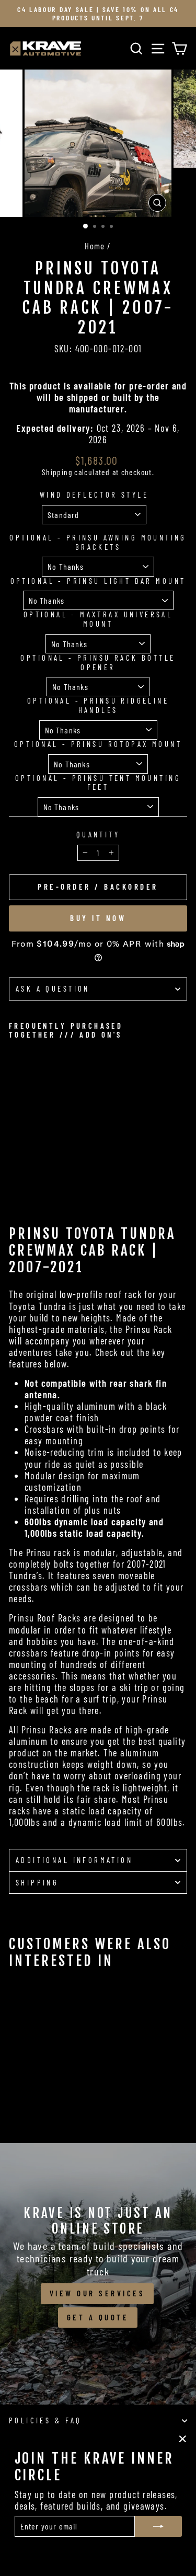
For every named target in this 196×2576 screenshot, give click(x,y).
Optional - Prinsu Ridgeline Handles (98, 705)
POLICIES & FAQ (45, 2420)
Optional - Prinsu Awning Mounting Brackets (98, 542)
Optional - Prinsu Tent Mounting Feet (98, 783)
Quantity (98, 835)
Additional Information (74, 1860)
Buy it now (98, 918)
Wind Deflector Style (94, 495)
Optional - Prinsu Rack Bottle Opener (98, 663)
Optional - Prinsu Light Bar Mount (98, 581)
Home (95, 246)
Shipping (57, 472)
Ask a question (53, 988)
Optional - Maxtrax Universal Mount (98, 619)
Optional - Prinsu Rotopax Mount (98, 744)
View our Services (97, 2293)
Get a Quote (98, 2317)
